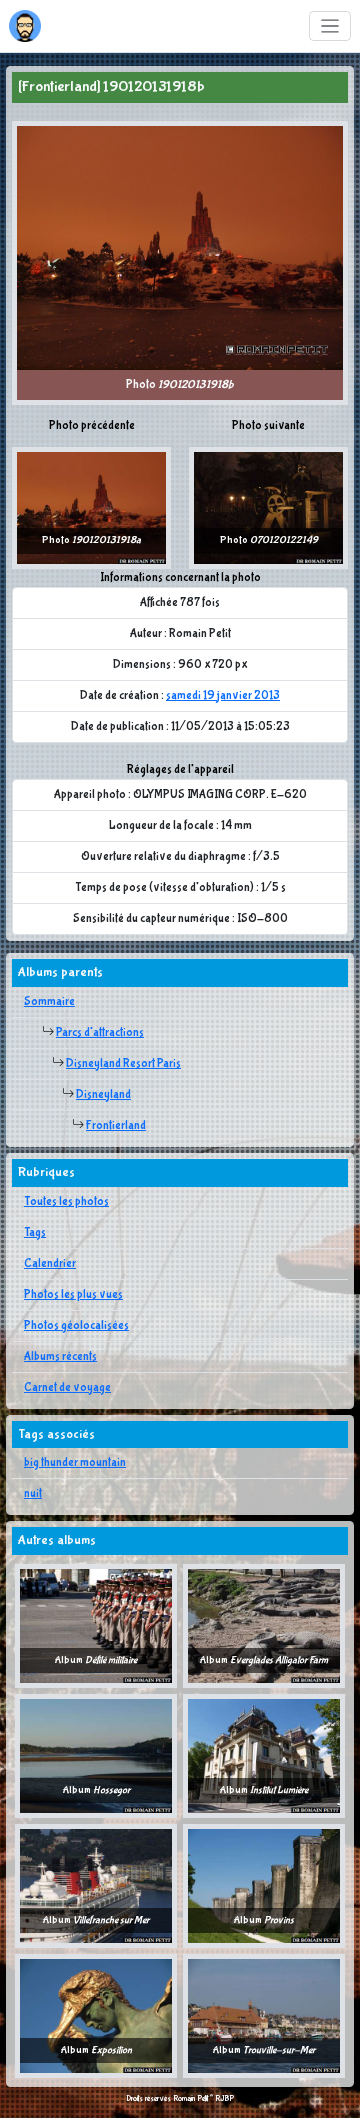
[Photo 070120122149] (268, 508)
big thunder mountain (75, 1463)
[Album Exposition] (96, 2016)
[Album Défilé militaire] (96, 1626)
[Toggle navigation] (330, 26)
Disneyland (103, 1095)
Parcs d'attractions (100, 1033)
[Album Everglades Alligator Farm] (264, 1626)
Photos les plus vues (73, 1295)
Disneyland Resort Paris (123, 1064)
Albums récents (60, 1357)
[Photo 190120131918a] (91, 508)
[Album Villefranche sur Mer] (96, 1886)
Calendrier (50, 1264)
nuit (33, 1494)
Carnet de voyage (67, 1388)
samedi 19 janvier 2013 (223, 696)
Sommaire (49, 1002)
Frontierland (116, 1126)
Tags (35, 1233)
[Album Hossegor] (96, 1756)
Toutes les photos (66, 1202)
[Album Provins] (264, 1886)
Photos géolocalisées (76, 1326)
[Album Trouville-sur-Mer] (264, 2016)
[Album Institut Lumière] (264, 1756)
